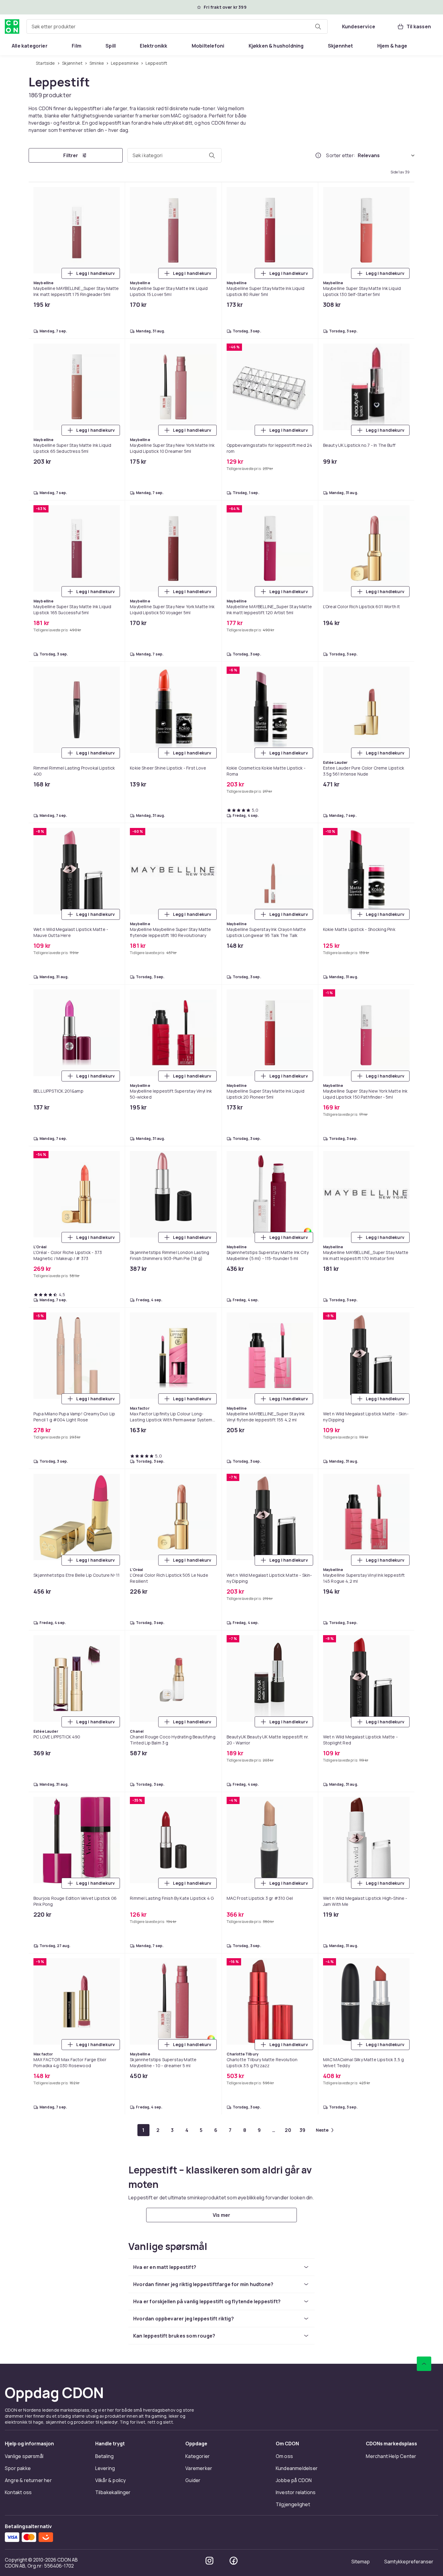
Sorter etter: (341, 155)
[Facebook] (234, 2561)
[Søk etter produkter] (318, 26)
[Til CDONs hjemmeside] (12, 26)
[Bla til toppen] (424, 2364)
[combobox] (177, 26)
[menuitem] (30, 46)
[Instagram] (209, 2561)
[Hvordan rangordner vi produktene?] (318, 155)
